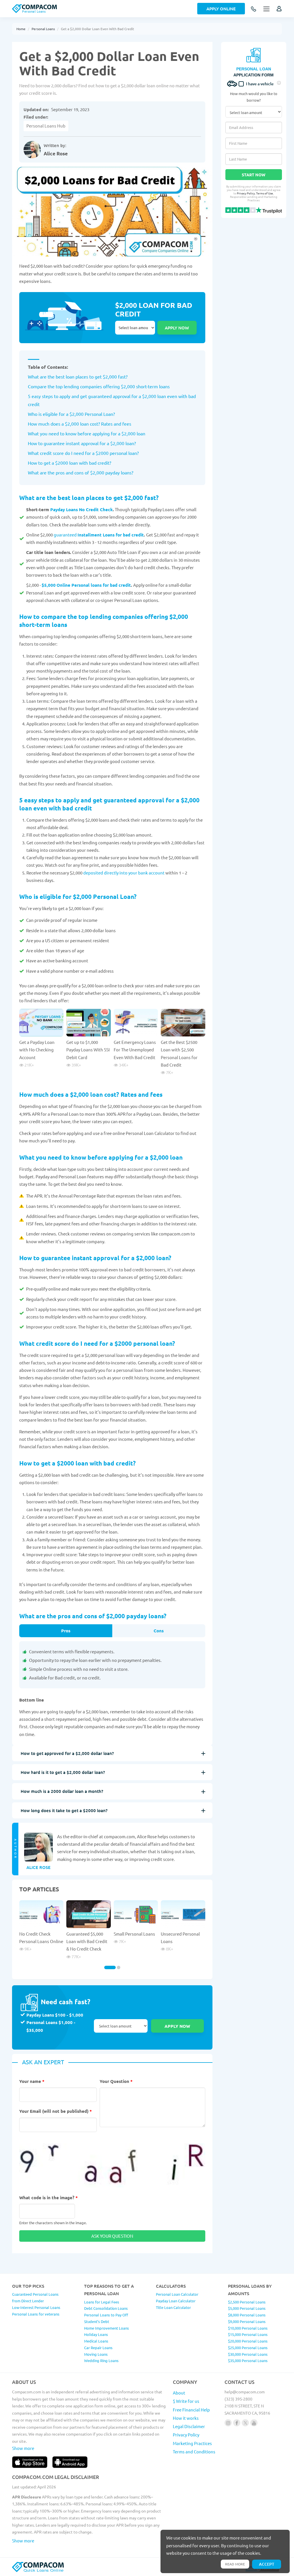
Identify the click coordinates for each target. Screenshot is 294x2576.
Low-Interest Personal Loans (36, 2307)
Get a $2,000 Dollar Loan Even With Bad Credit (97, 29)
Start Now (254, 175)
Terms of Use (265, 193)
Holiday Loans (96, 2334)
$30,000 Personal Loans (248, 2354)
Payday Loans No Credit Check (82, 509)
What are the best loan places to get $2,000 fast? (78, 376)
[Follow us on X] (245, 2423)
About (179, 2393)
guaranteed (65, 535)
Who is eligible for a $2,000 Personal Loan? (71, 414)
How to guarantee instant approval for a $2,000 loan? (82, 443)
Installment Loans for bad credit (111, 535)
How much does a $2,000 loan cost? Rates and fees (80, 424)
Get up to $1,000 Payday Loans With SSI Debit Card (88, 1050)
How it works (186, 2418)
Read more (235, 2564)
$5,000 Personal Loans (247, 2308)
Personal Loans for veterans (36, 2314)
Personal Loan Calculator (177, 2294)
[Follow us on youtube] (254, 2423)
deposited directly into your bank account (124, 873)
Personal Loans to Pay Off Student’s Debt (106, 2318)
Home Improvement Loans (107, 2328)
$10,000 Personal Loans (248, 2328)
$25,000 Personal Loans (248, 2348)
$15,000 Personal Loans (248, 2334)
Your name (32, 2081)
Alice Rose (56, 153)
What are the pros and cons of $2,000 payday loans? (81, 472)
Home (21, 29)
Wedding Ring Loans (101, 2360)
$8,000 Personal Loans (247, 2315)
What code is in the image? (49, 2197)
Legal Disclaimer (189, 2426)
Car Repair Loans (98, 2348)
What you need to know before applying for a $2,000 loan (87, 433)
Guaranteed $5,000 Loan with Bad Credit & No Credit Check (87, 1941)
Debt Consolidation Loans (106, 2308)
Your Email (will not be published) (56, 2111)
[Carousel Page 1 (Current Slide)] (110, 1967)
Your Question (116, 2081)
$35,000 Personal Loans (248, 2360)
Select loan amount (135, 328)
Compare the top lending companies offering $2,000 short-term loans (99, 386)
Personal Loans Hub (46, 126)
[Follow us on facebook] (237, 2423)
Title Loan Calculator (173, 2307)
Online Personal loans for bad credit (94, 585)
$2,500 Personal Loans (247, 2302)
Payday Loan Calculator (176, 2301)
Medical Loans (96, 2341)
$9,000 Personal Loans (247, 2321)
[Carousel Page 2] (119, 1967)
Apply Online (221, 9)
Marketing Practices (192, 2443)
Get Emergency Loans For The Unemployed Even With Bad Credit (135, 1050)
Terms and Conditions (194, 2452)
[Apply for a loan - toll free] (254, 9)
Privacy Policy (246, 193)
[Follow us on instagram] (228, 2423)
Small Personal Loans (134, 1934)
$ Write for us (186, 2401)
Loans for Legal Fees (102, 2302)
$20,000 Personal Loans (248, 2341)
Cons (159, 1631)
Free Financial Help (191, 2410)
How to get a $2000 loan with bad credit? (69, 463)
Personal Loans (43, 29)
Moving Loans (96, 2354)
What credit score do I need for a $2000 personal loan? (83, 453)
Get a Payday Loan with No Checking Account (37, 1050)
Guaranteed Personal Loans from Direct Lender (35, 2297)
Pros (66, 1631)
